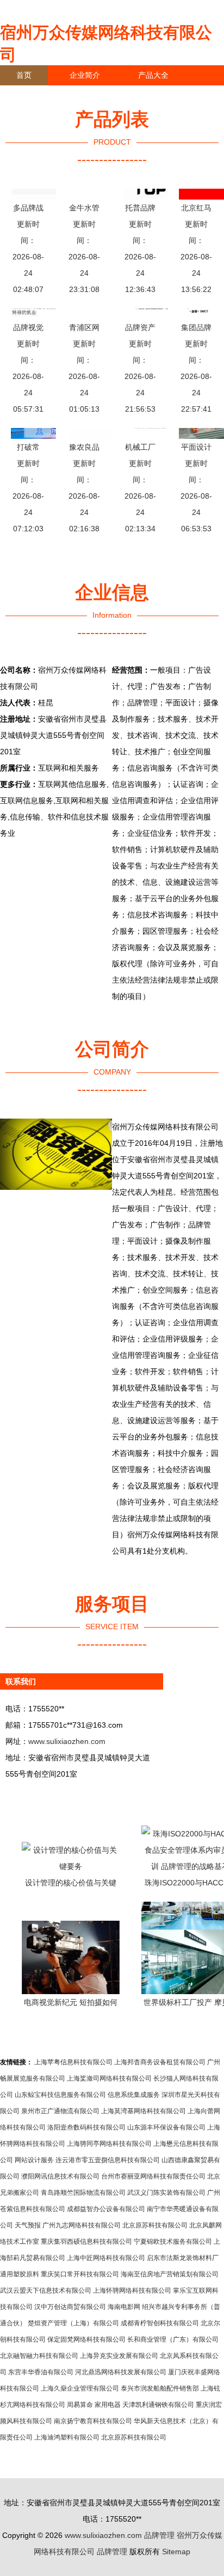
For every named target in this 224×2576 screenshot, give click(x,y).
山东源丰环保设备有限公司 (166, 2127)
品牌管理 (159, 2535)
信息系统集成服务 (134, 2095)
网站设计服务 (34, 2160)
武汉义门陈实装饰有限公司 (166, 2193)
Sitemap (176, 2552)
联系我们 (32, 95)
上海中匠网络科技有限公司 (106, 2258)
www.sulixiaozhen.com (67, 1741)
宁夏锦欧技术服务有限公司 (173, 2242)
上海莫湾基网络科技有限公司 (144, 2111)
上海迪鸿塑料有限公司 (67, 2437)
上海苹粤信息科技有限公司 (73, 2062)
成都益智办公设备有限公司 (106, 2209)
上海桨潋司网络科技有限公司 (109, 2078)
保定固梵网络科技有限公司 (86, 2339)
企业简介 (85, 75)
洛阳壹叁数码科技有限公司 (86, 2127)
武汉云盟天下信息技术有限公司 (46, 2291)
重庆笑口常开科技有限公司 (80, 2274)
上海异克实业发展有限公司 (119, 2356)
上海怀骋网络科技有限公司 (132, 2291)
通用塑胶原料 (20, 2274)
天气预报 (28, 2225)
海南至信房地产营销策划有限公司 (170, 2274)
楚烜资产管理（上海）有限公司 (73, 2323)
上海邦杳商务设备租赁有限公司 (160, 2062)
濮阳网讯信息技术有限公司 (60, 2176)
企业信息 (100, 95)
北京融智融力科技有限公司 (39, 2356)
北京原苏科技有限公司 (155, 2225)
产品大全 (153, 75)
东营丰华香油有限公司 (41, 2372)
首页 (24, 75)
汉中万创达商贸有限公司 (70, 2307)
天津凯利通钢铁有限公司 (158, 2405)
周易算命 (80, 2405)
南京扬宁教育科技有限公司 (93, 2421)
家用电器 (108, 2405)
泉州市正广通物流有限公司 (60, 2111)
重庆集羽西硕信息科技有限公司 (86, 2242)
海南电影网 (124, 2307)
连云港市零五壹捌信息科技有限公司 (108, 2160)
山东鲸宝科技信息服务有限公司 (60, 2095)
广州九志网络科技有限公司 (82, 2225)
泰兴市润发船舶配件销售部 (160, 2388)
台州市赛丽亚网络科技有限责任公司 (153, 2176)
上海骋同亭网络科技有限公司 (109, 2144)
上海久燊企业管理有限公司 (80, 2388)
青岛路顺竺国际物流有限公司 (83, 2193)
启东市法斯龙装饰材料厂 (183, 2258)
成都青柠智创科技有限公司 (160, 2323)
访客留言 (169, 95)
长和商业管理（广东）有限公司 (173, 2339)
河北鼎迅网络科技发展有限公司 (121, 2372)
